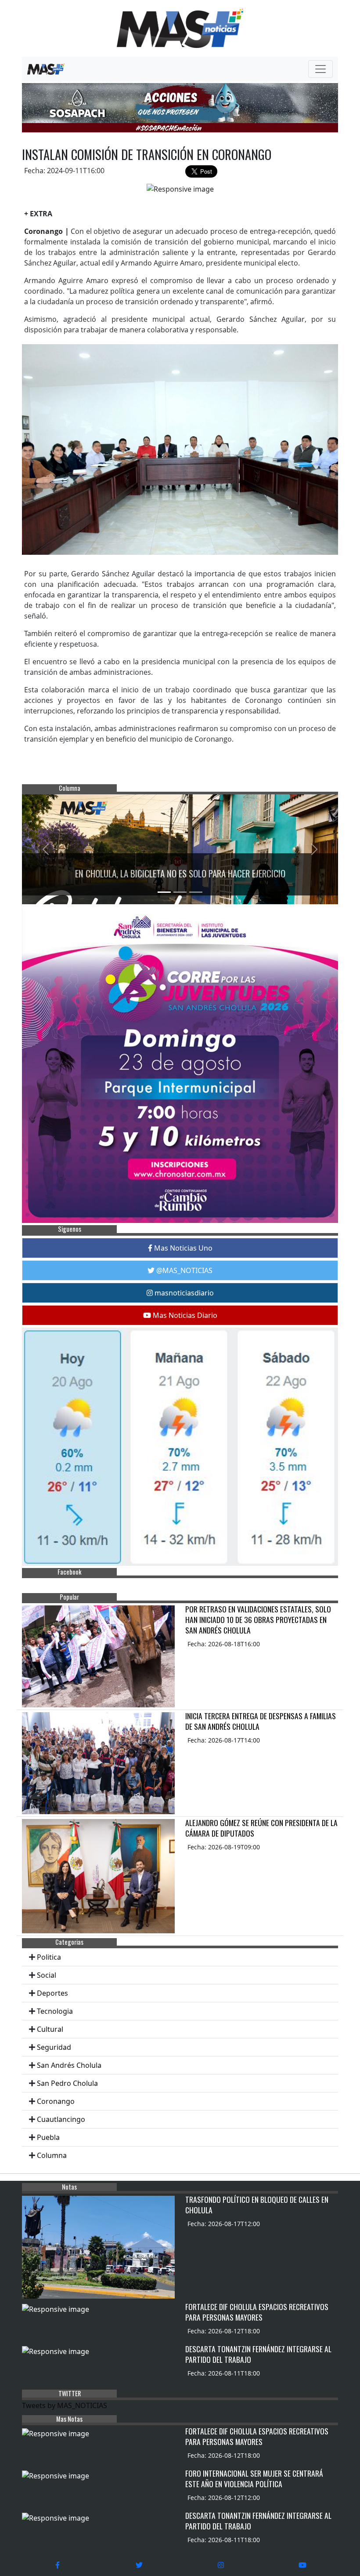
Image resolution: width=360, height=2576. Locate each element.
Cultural (50, 2029)
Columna (52, 2155)
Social (47, 1975)
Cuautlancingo (61, 2119)
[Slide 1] (164, 892)
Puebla (48, 2137)
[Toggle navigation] (320, 69)
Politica (49, 1957)
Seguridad (54, 2047)
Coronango (56, 2101)
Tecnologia (55, 2011)
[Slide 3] (196, 892)
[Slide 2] (180, 892)
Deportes (52, 1993)
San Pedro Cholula (67, 2083)
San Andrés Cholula (69, 2065)
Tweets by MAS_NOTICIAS (65, 2405)
